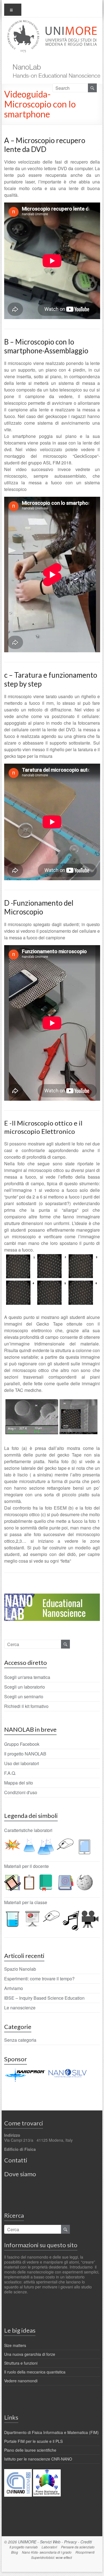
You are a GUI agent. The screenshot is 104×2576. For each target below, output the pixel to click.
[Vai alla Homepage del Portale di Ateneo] (52, 23)
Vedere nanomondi (21, 2381)
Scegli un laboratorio (25, 1687)
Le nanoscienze (20, 2008)
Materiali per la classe (26, 1902)
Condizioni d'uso (21, 1792)
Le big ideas (20, 2330)
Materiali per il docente (26, 1866)
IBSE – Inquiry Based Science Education (44, 1998)
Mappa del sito (19, 1783)
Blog (15, 2552)
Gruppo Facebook (22, 1744)
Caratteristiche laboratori (28, 1830)
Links (11, 2417)
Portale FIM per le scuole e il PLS (33, 2441)
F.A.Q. (10, 1773)
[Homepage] (54, 61)
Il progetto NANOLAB (25, 1754)
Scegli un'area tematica (27, 1677)
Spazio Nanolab (20, 1969)
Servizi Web (50, 2542)
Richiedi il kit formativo (26, 1706)
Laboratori (49, 2547)
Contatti (16, 2160)
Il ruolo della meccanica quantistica (35, 2372)
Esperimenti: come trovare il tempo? (39, 1979)
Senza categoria (20, 2040)
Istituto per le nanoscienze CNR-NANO (38, 2459)
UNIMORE (27, 2542)
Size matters (15, 2345)
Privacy (70, 2542)
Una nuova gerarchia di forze (30, 2354)
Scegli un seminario (24, 1696)
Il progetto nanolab (24, 2547)
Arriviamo (14, 1988)
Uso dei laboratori (22, 1763)
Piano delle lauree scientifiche (30, 2450)
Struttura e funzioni (21, 2363)
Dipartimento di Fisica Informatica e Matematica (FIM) (51, 2432)
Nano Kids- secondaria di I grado (47, 2552)
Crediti (86, 2542)
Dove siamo (20, 2174)
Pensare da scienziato (78, 2547)
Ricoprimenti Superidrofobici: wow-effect (63, 2555)
